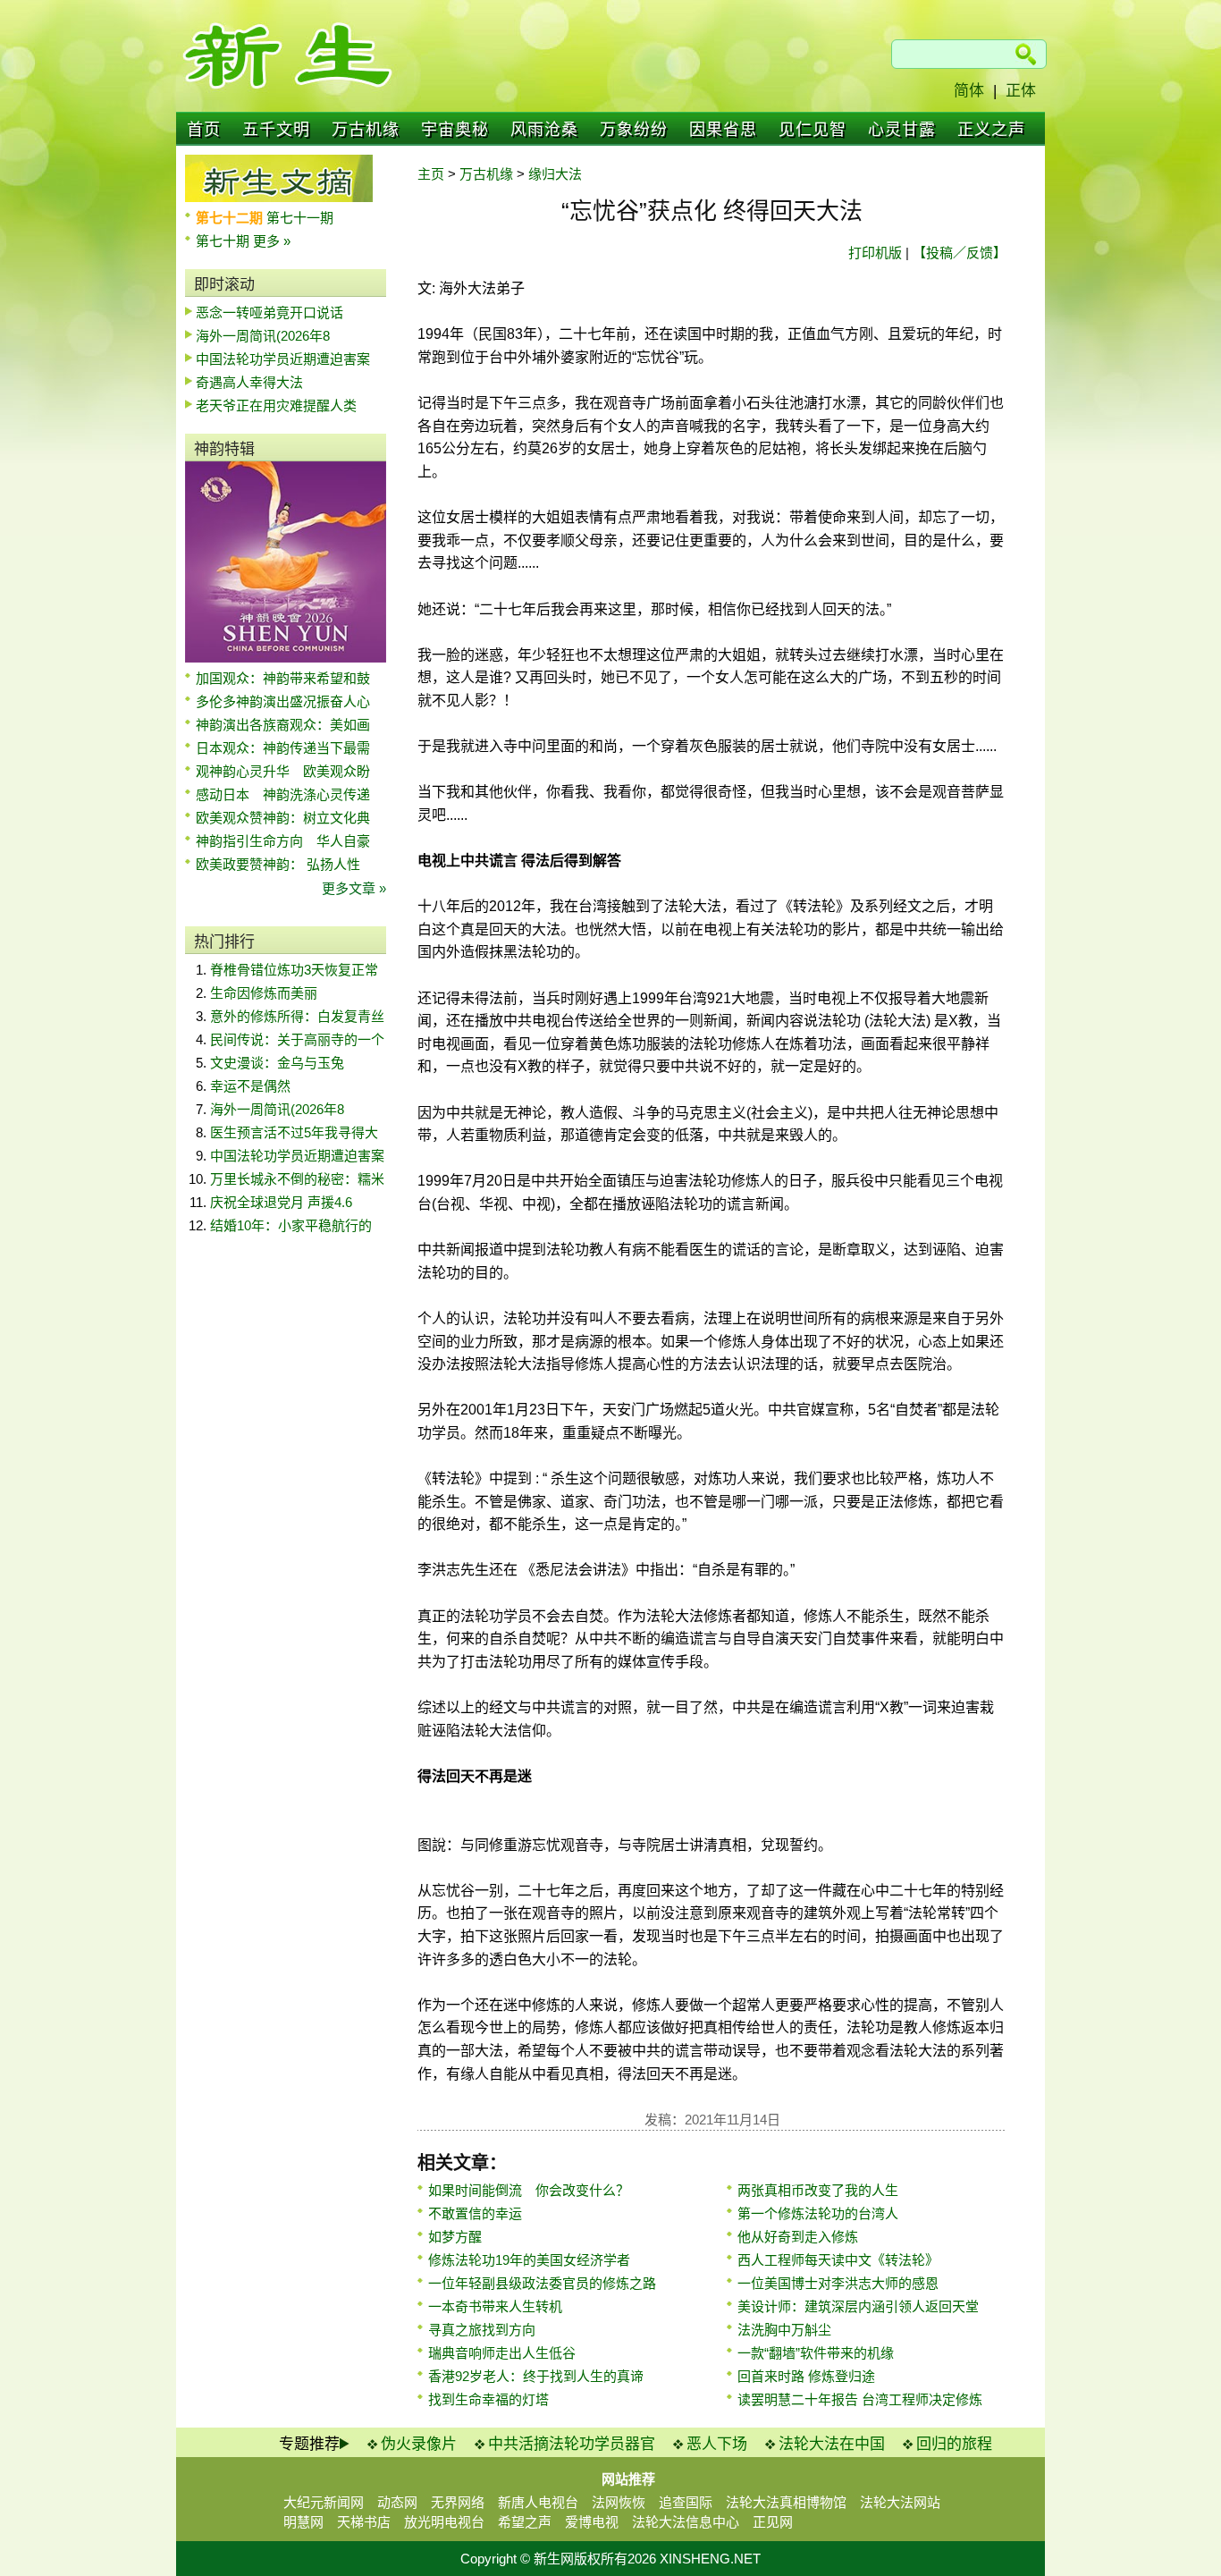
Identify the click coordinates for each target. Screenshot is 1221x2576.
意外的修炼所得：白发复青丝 (297, 1016)
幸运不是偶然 (250, 1086)
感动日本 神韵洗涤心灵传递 (283, 794)
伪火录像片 (419, 2444)
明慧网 (303, 2522)
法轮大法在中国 (832, 2444)
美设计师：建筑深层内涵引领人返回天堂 (858, 2306)
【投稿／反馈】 (960, 253)
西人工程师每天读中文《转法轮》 (838, 2260)
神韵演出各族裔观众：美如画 (283, 725)
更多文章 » (354, 888)
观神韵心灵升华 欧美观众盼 (283, 771)
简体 (969, 91)
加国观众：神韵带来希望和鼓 (283, 678)
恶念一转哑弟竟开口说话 (269, 312)
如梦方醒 (455, 2237)
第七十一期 (300, 218)
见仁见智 (813, 130)
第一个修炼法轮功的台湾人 (818, 2213)
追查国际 (686, 2502)
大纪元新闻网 (324, 2502)
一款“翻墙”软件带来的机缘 (816, 2353)
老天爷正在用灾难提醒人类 (276, 405)
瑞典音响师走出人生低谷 (502, 2353)
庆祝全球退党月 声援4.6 (281, 1202)
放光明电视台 (444, 2522)
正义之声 (991, 130)
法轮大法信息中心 (686, 2522)
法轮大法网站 (900, 2502)
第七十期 (224, 241)
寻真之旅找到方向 (482, 2330)
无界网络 (458, 2502)
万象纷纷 (634, 130)
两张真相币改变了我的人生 (818, 2190)
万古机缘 (366, 130)
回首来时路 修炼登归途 (806, 2376)
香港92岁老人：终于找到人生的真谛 (536, 2376)
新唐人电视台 (538, 2502)
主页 (431, 174)
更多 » (272, 241)
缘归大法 (555, 174)
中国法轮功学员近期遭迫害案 (283, 359)
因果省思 (723, 130)
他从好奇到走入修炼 (798, 2237)
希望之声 (525, 2522)
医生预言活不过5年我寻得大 (294, 1132)
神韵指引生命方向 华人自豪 (283, 841)
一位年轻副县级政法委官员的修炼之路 (542, 2283)
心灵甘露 (902, 130)
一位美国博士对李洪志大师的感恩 (838, 2283)
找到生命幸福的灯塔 (488, 2399)
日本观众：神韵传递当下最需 (283, 748)
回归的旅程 (954, 2444)
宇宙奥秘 (455, 130)
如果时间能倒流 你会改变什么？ (529, 2190)
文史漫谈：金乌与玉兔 (277, 1063)
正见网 (773, 2522)
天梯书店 (364, 2522)
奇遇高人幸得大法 (249, 382)
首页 (204, 130)
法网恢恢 (619, 2502)
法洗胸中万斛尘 (784, 2330)
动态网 (397, 2502)
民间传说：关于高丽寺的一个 (297, 1039)
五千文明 (276, 130)
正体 (1021, 91)
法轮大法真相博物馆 (786, 2502)
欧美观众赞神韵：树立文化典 (283, 818)
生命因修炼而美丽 (264, 993)
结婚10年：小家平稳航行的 (291, 1225)
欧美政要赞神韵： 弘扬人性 (278, 864)
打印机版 (875, 253)
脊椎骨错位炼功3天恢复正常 (294, 970)
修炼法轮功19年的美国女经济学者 (529, 2260)
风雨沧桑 (544, 130)
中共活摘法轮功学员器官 (572, 2444)
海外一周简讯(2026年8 (263, 336)
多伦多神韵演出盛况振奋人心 (283, 701)
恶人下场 (717, 2444)
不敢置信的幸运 (475, 2213)
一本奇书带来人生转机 (495, 2306)
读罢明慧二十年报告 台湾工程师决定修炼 (860, 2399)
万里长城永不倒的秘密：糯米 (297, 1179)
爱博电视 (592, 2522)
